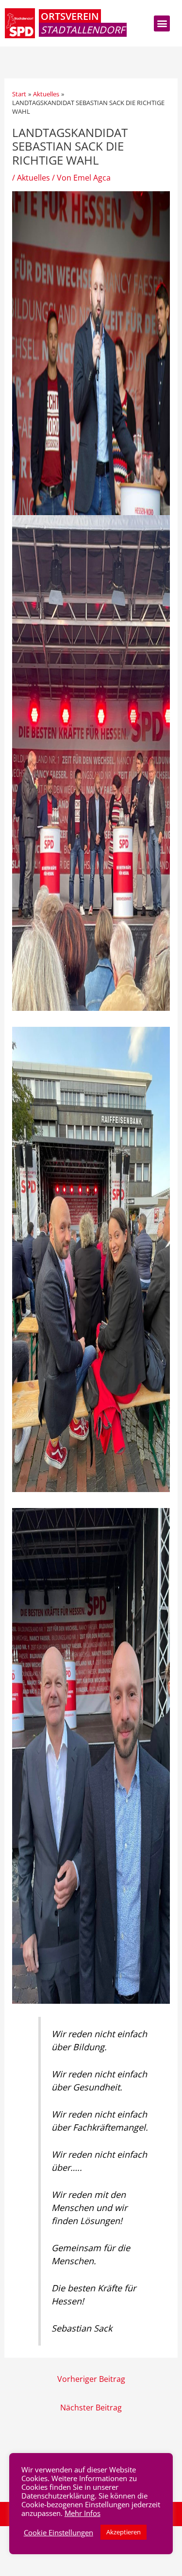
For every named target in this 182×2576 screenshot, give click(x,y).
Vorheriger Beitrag (91, 2379)
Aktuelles (33, 177)
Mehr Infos (83, 2513)
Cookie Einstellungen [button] (58, 2532)
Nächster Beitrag (91, 2407)
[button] (162, 23)
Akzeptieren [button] (124, 2532)
